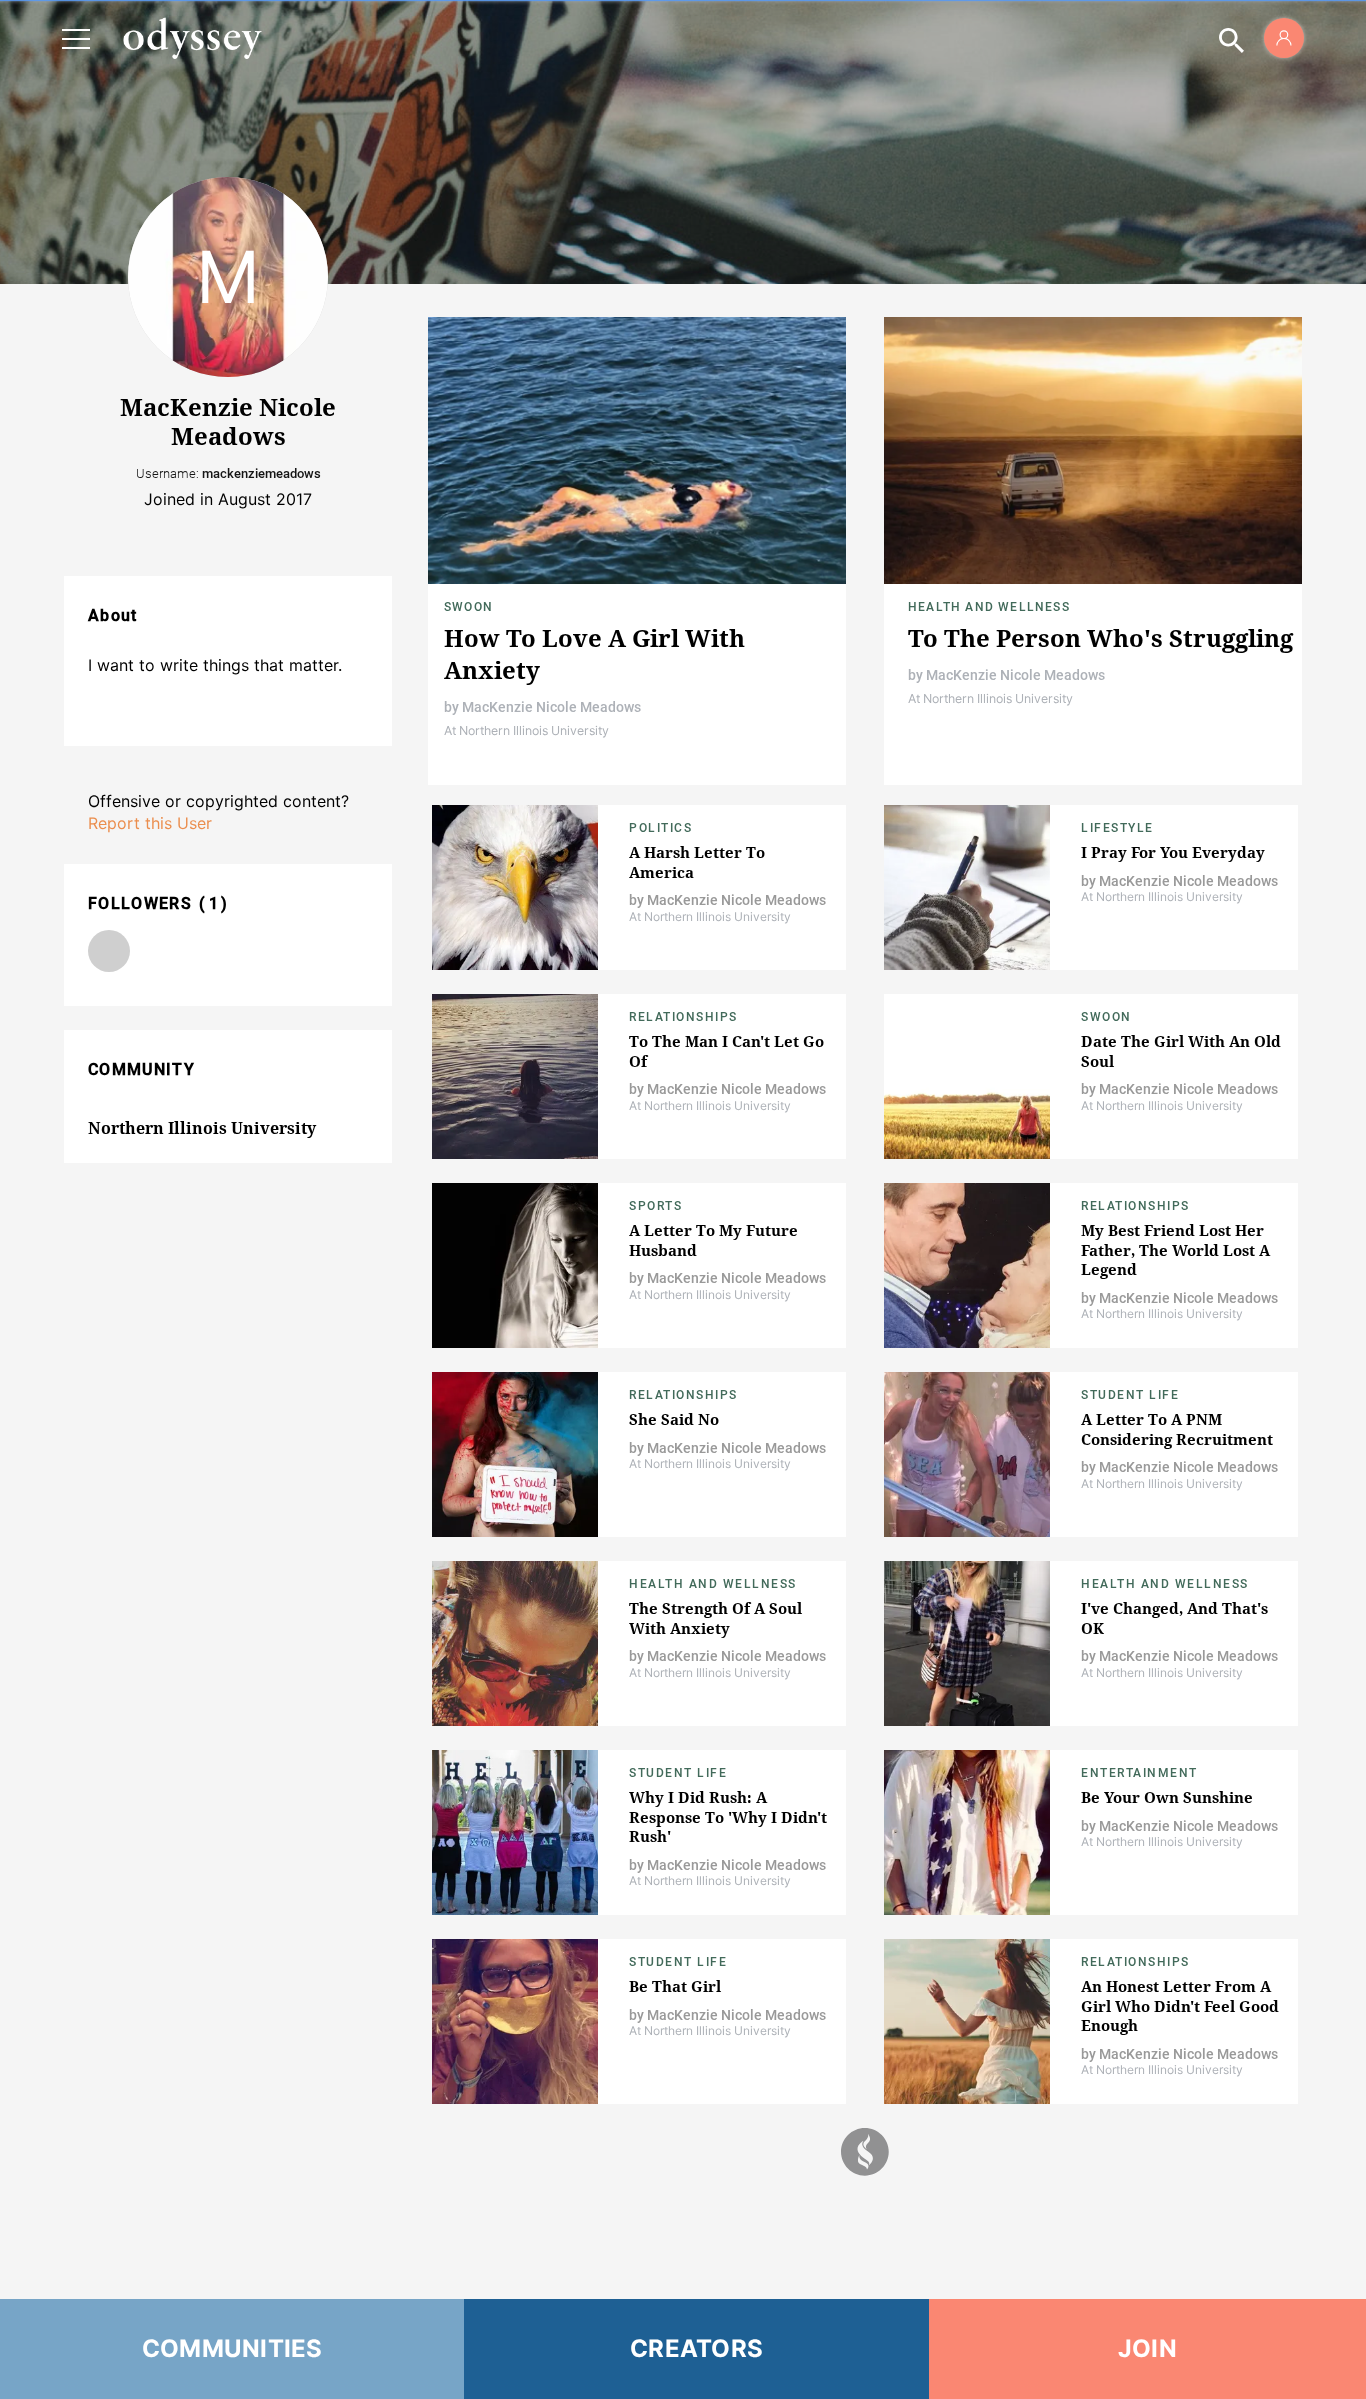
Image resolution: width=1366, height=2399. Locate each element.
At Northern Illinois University (526, 730)
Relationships (683, 1017)
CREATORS (696, 2348)
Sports (655, 1206)
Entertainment (1139, 1773)
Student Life (1130, 1395)
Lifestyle (1117, 828)
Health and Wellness (989, 607)
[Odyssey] (192, 38)
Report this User (150, 823)
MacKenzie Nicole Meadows (551, 707)
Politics (660, 828)
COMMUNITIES (232, 2348)
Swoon (468, 607)
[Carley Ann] (109, 951)
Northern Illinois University (202, 1128)
